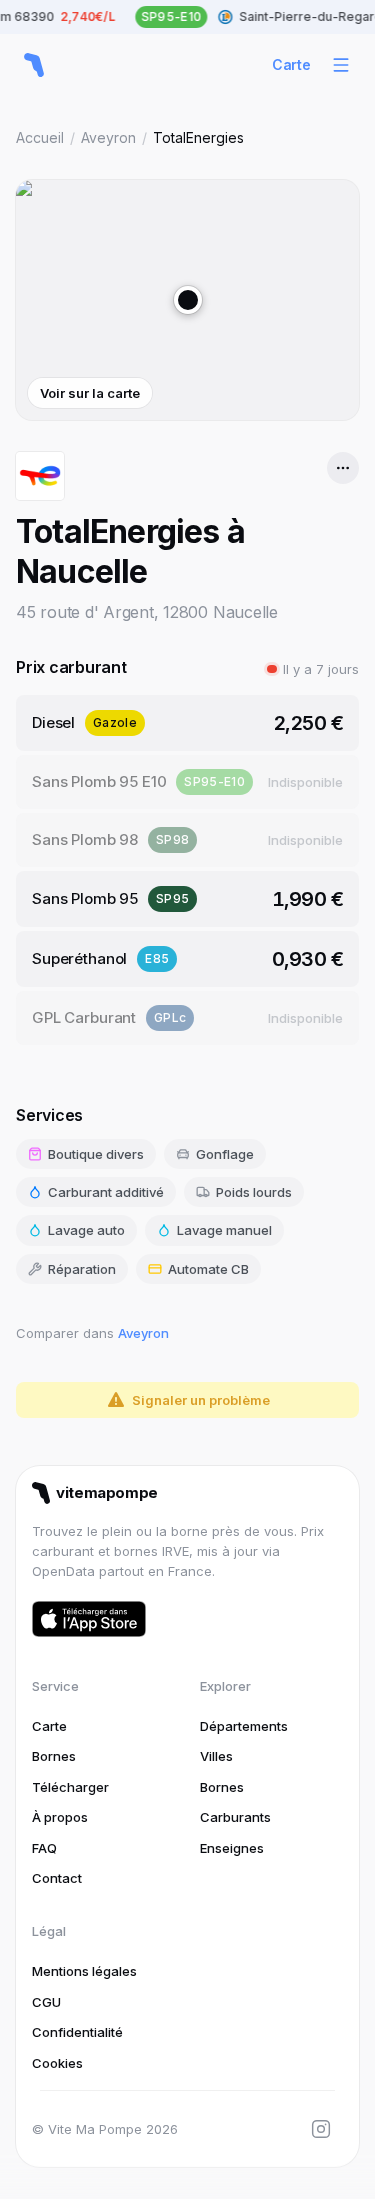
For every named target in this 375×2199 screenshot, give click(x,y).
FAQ (44, 1848)
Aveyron (108, 137)
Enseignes (232, 1848)
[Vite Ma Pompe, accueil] (34, 65)
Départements (244, 1726)
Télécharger (70, 1787)
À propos (60, 1817)
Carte (291, 64)
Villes (216, 1756)
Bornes (54, 1756)
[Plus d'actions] (343, 468)
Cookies (57, 2063)
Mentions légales (84, 1971)
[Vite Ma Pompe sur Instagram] (321, 2129)
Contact (57, 1878)
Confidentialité (77, 2032)
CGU (46, 2002)
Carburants (235, 1817)
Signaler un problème (201, 1400)
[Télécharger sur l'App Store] (89, 1619)
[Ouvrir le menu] (341, 65)
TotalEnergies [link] (198, 137)
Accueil (40, 137)
